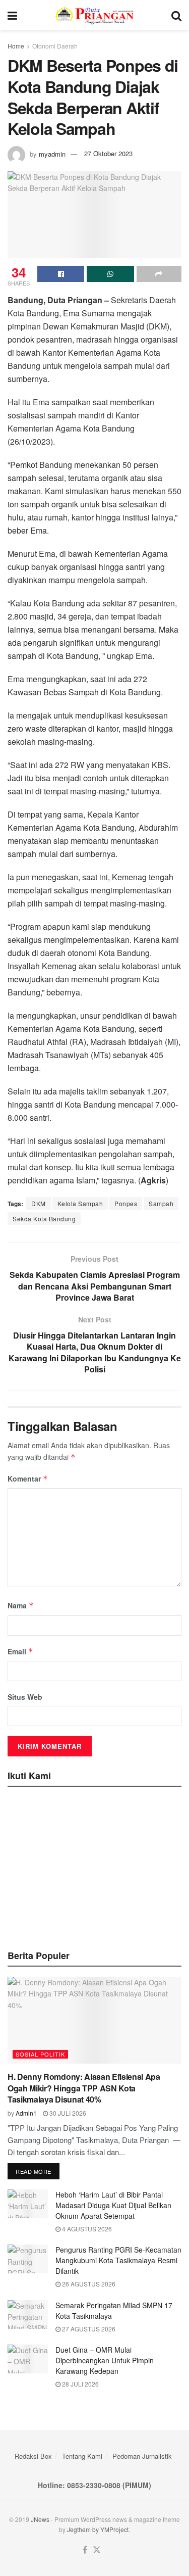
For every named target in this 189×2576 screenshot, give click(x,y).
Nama (21, 1605)
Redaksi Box (33, 2456)
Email (20, 1651)
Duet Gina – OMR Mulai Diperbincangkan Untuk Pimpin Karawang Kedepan (105, 2360)
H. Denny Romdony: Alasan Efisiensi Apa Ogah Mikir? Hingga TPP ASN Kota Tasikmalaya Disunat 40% (84, 2088)
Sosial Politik (40, 2054)
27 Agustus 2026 (88, 2329)
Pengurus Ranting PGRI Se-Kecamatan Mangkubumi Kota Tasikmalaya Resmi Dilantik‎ (118, 2260)
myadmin (52, 153)
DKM (39, 1203)
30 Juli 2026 (67, 2113)
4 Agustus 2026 (86, 2229)
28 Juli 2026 (80, 2384)
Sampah (161, 1203)
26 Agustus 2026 (88, 2284)
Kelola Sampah (80, 1203)
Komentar (28, 1478)
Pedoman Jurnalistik (142, 2456)
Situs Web (25, 1697)
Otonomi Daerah (55, 46)
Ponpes (126, 1203)
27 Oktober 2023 (108, 153)
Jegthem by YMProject (98, 2529)
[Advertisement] (95, 1865)
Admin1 (26, 2113)
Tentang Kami (82, 2456)
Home (16, 46)
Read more (34, 2171)
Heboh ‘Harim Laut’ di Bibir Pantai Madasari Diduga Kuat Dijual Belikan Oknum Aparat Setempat (113, 2205)
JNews (40, 2519)
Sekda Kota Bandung (44, 1219)
